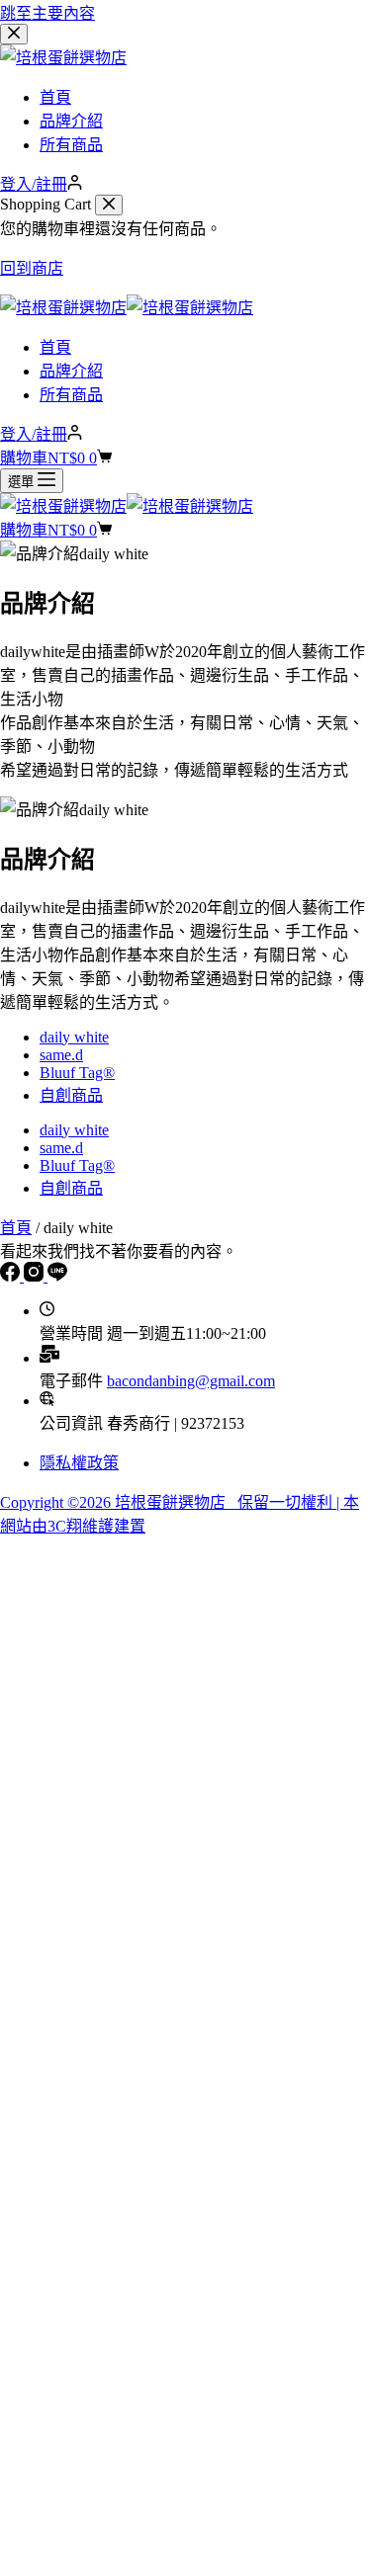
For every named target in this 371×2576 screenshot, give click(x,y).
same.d (61, 1055)
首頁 (55, 347)
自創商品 (71, 1095)
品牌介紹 (71, 371)
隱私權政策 (79, 1463)
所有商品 (71, 395)
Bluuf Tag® (77, 1073)
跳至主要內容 (47, 13)
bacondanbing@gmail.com (191, 1381)
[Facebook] (12, 1276)
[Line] (57, 1276)
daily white (74, 1037)
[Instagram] (36, 1276)
